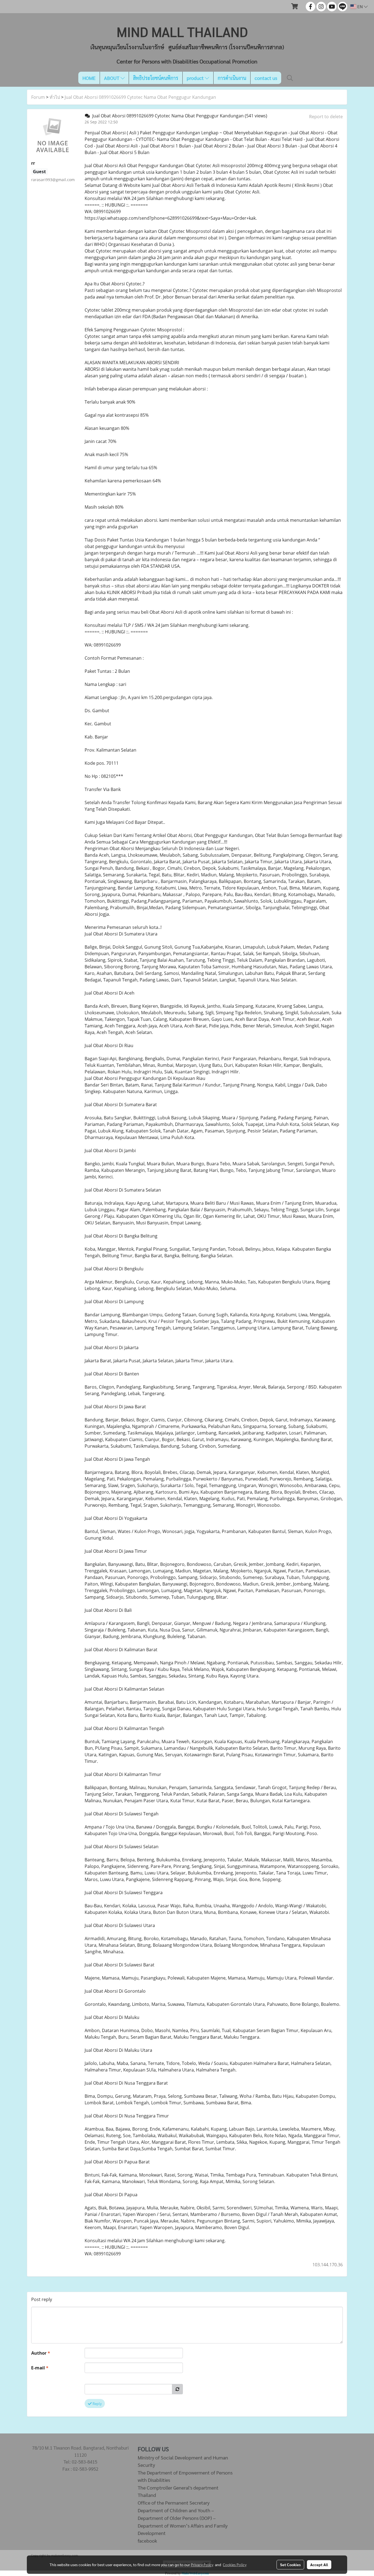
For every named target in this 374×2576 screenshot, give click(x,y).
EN (360, 6)
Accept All (319, 2565)
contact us (266, 78)
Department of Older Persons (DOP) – (177, 2518)
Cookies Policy (235, 2565)
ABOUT (112, 78)
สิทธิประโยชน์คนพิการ (156, 78)
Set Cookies (290, 2565)
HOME (89, 78)
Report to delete (326, 117)
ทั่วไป (55, 97)
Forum (38, 97)
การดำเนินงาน (232, 78)
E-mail (40, 2368)
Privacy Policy (202, 2565)
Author (41, 2353)
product (196, 78)
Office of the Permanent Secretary (174, 2503)
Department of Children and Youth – (176, 2510)
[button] (290, 78)
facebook (147, 2541)
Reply (97, 2403)
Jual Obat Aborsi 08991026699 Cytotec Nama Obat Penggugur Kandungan (140, 97)
